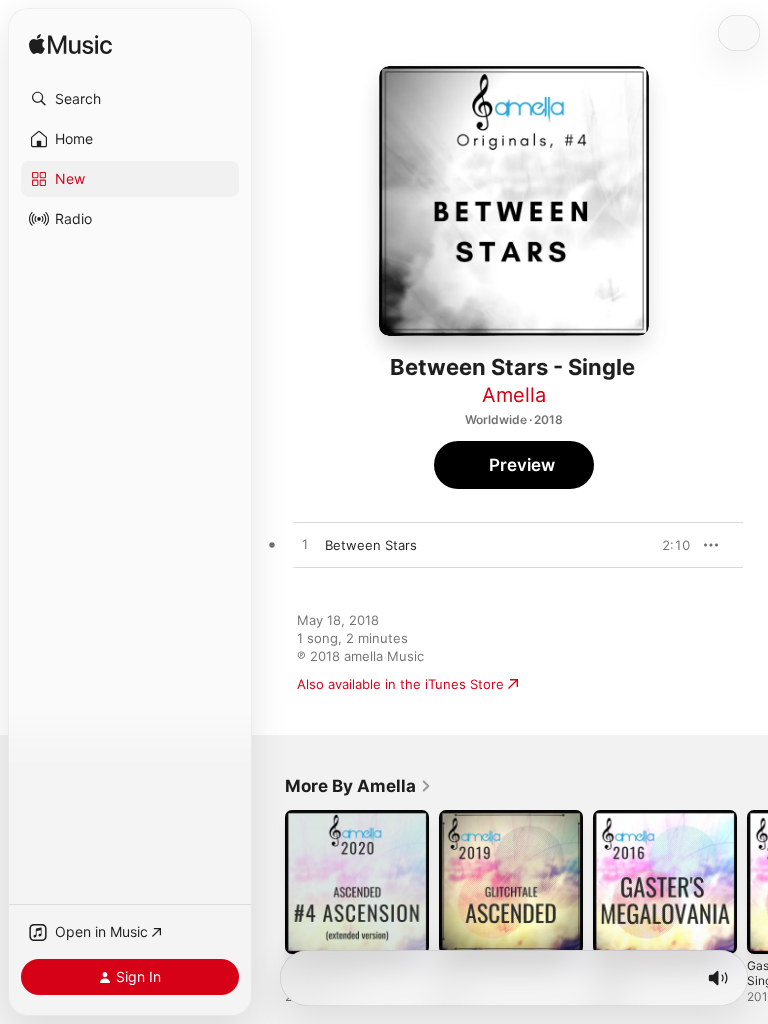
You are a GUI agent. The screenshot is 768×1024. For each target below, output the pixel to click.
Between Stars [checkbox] (371, 545)
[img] (70, 45)
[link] (358, 786)
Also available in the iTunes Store (400, 684)
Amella (514, 395)
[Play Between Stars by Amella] (305, 545)
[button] (130, 99)
